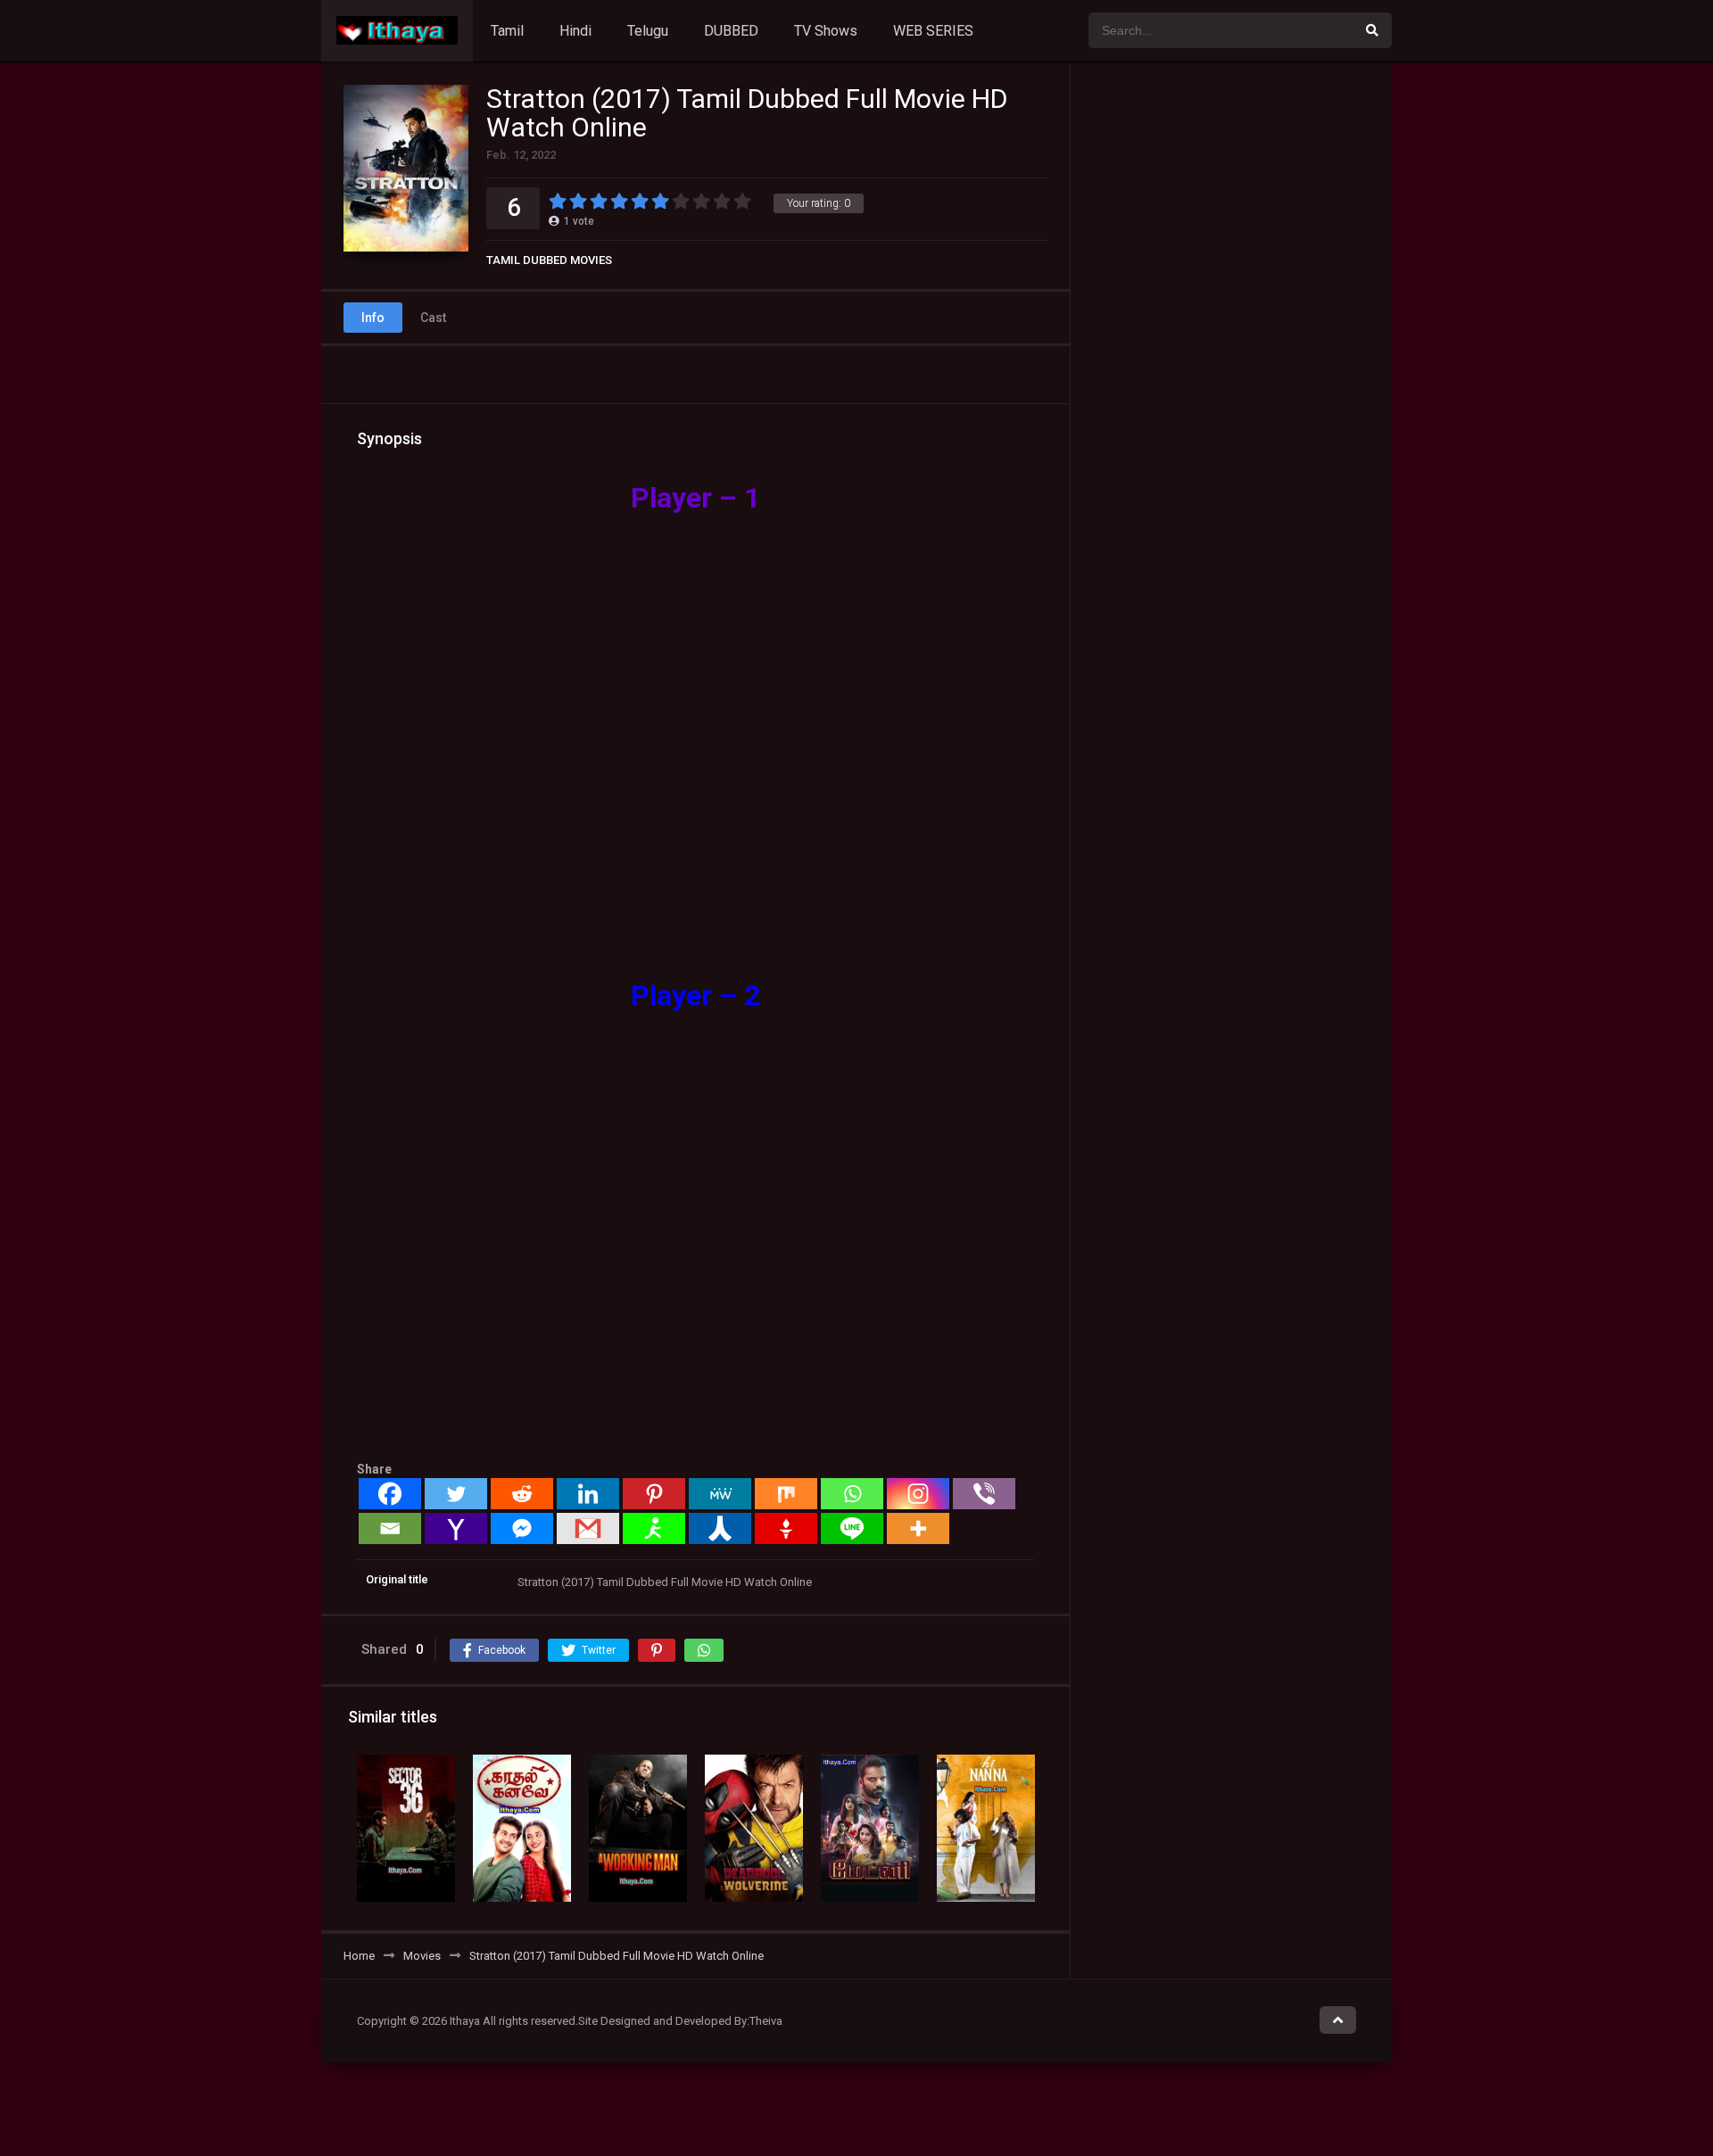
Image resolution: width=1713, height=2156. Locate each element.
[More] (918, 1528)
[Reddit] (522, 1494)
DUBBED (731, 31)
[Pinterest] (654, 1494)
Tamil (507, 31)
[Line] (852, 1528)
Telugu (648, 31)
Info (373, 318)
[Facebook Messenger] (522, 1528)
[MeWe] (720, 1494)
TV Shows (826, 31)
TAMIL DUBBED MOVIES (549, 260)
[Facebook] (390, 1494)
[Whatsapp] (852, 1494)
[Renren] (720, 1528)
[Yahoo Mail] (456, 1528)
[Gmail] (588, 1528)
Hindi (575, 31)
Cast (433, 318)
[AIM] (654, 1528)
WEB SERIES (933, 31)
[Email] (390, 1528)
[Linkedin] (588, 1494)
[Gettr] (786, 1528)
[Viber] (984, 1494)
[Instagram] (918, 1494)
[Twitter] (456, 1494)
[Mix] (786, 1494)
